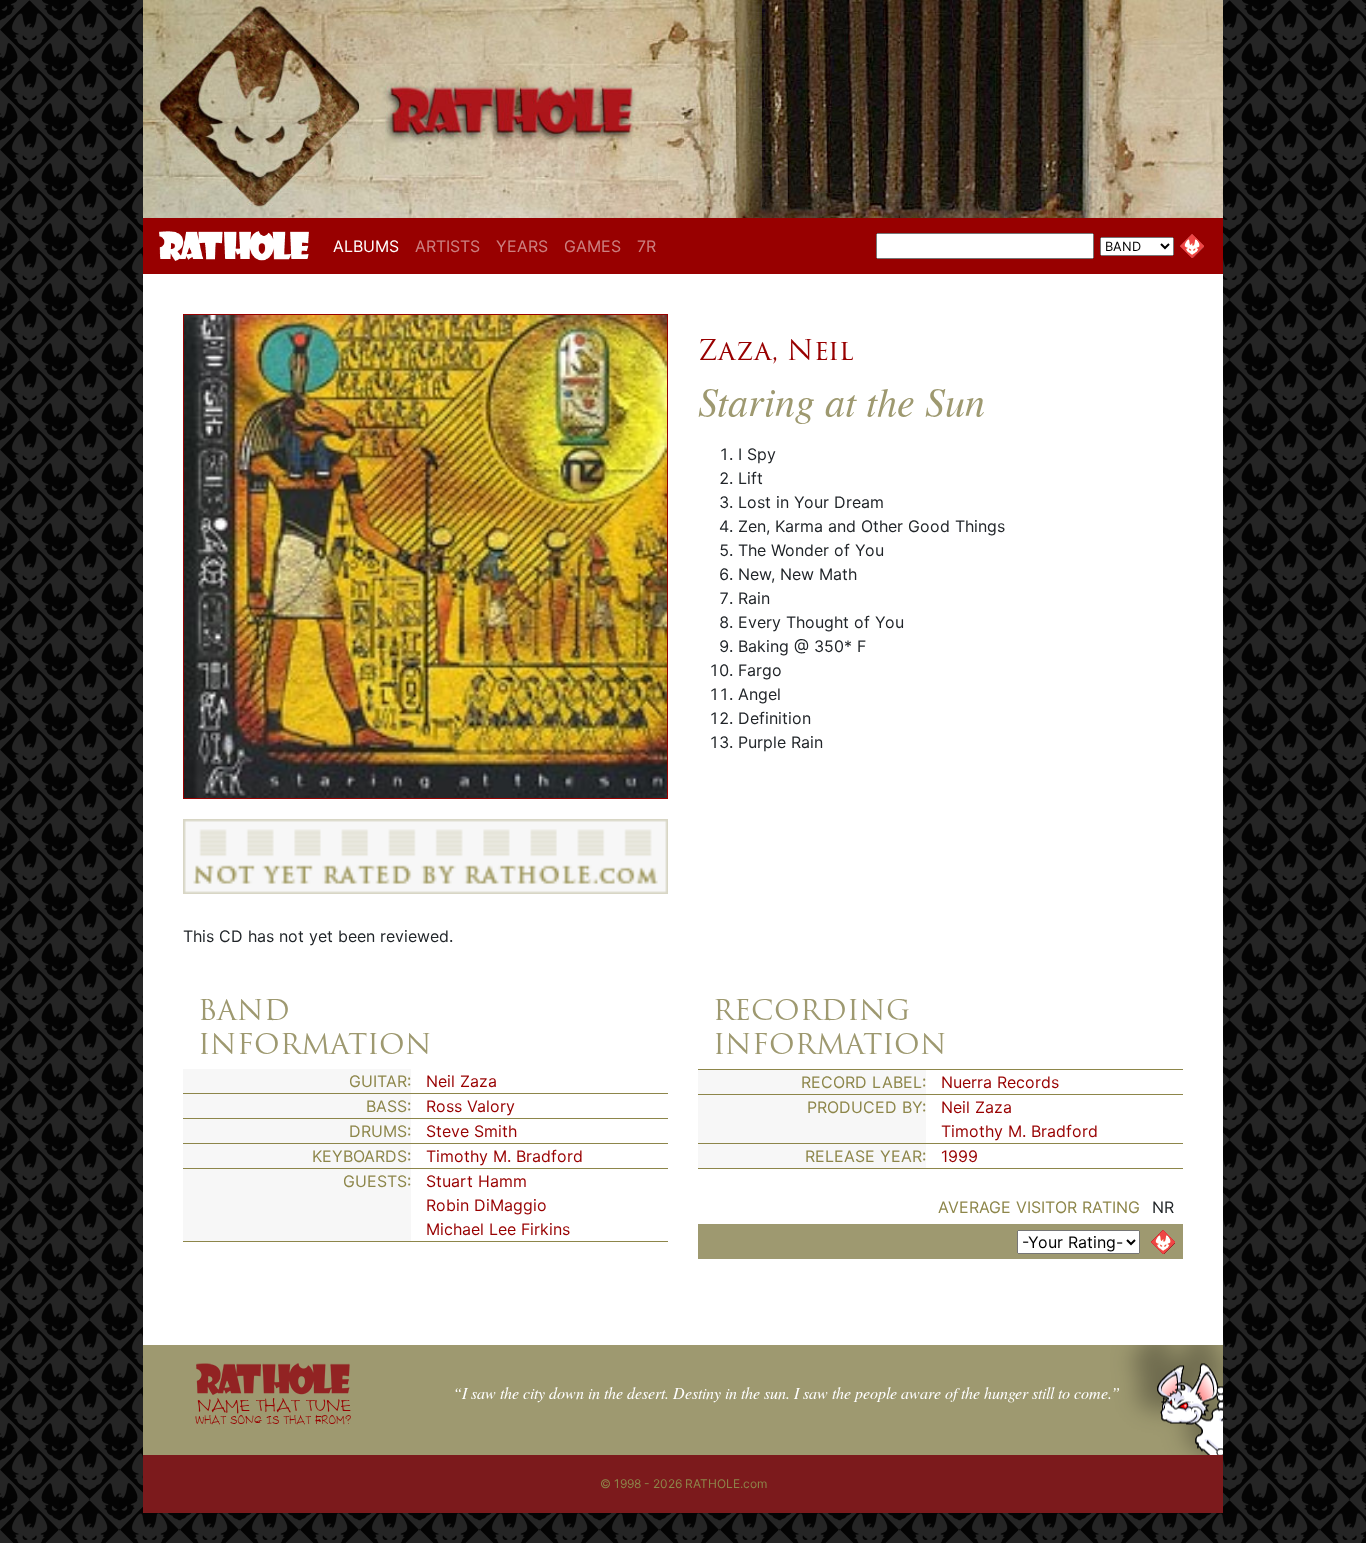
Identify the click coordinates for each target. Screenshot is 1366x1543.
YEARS (522, 246)
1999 (959, 1156)
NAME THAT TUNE (273, 1410)
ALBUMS (370, 245)
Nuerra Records (1000, 1082)
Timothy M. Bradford (504, 1156)
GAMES (592, 246)
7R (646, 246)
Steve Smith (471, 1131)
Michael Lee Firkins (498, 1229)
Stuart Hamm (476, 1181)
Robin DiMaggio (486, 1205)
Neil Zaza (461, 1081)
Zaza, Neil (776, 350)
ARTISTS (447, 246)
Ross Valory (470, 1106)
